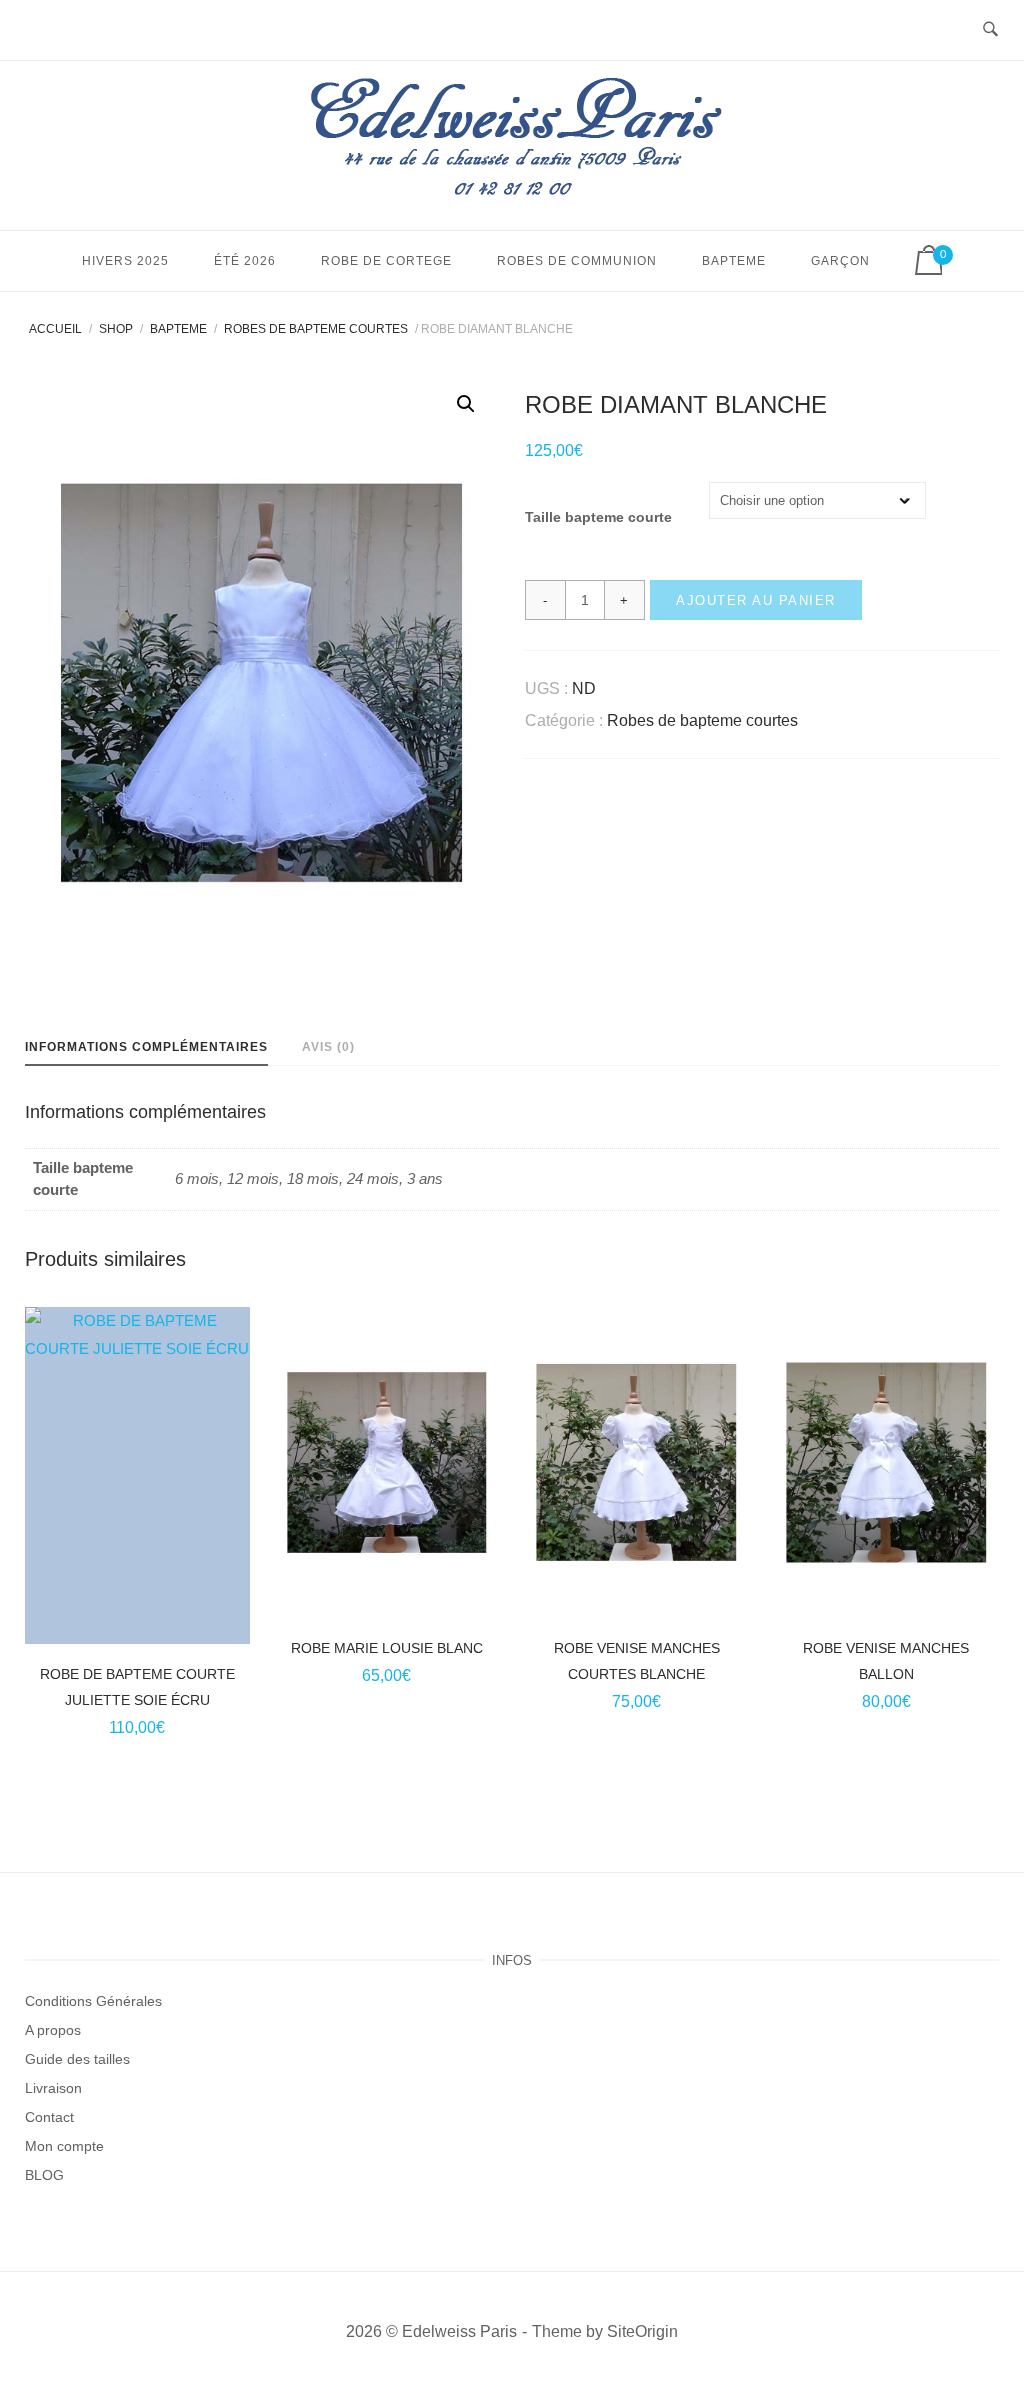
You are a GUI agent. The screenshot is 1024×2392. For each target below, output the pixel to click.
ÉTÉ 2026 (245, 261)
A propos (53, 2030)
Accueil (55, 329)
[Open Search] (990, 30)
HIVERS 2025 (125, 261)
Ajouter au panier (756, 600)
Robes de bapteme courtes (316, 329)
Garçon (840, 261)
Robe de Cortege (386, 261)
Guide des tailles (77, 2059)
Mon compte (64, 2146)
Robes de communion (577, 261)
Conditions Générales (93, 2001)
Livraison (53, 2088)
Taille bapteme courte (598, 517)
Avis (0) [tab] (328, 1047)
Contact (49, 2117)
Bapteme (734, 261)
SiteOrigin (642, 2331)
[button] (466, 404)
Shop (116, 329)
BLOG (44, 2175)
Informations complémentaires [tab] (146, 1047)
